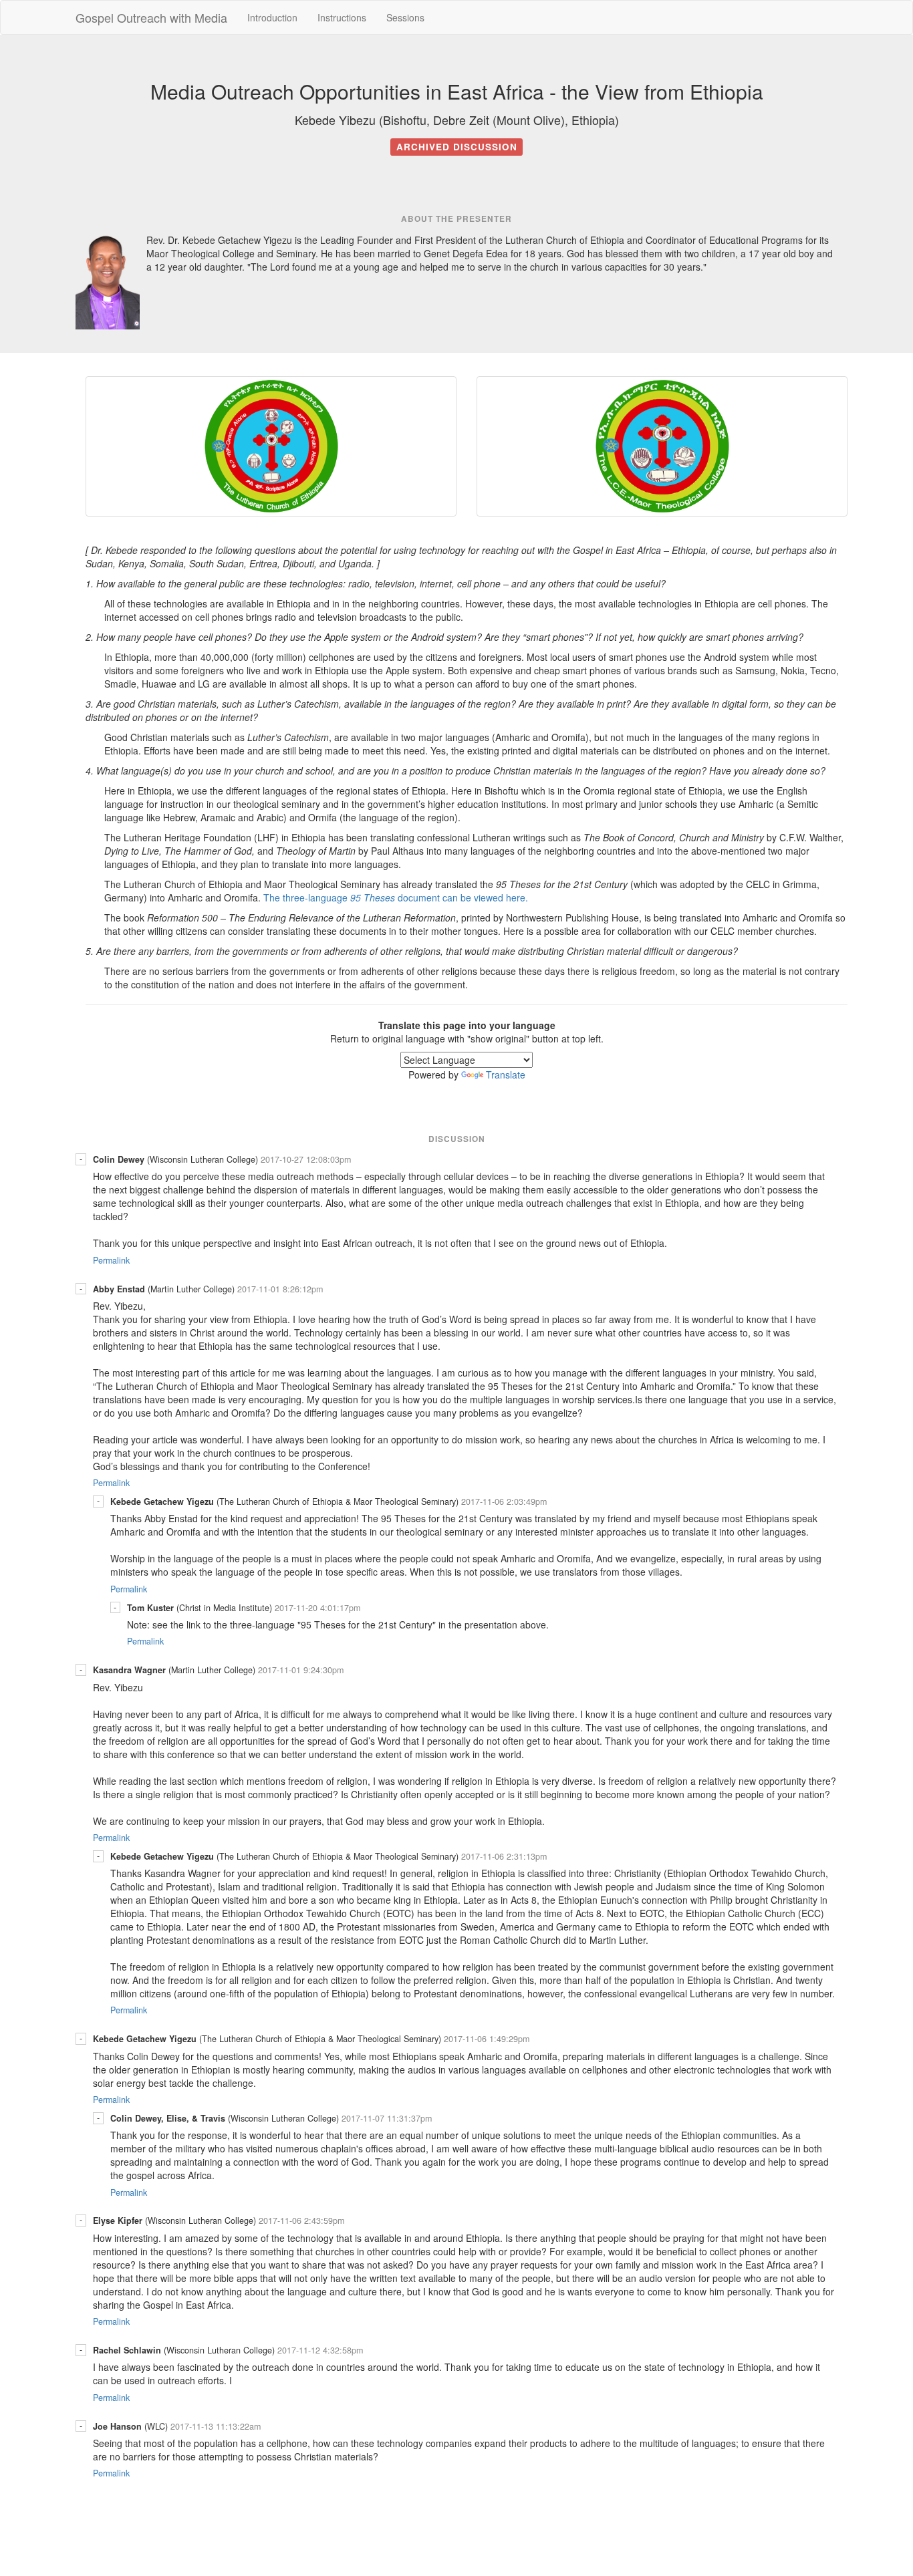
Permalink (111, 1260)
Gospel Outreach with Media (151, 17)
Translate (506, 1075)
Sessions (405, 17)
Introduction (272, 17)
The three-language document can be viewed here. (396, 897)
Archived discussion (457, 147)
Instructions (342, 17)
